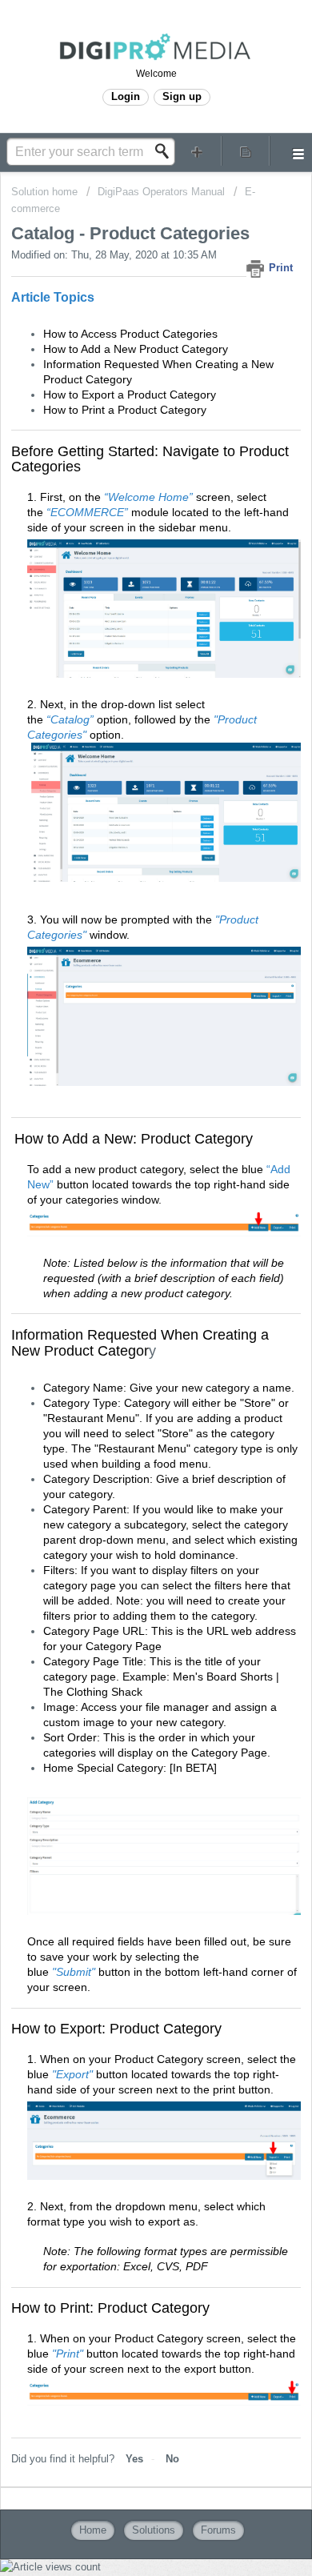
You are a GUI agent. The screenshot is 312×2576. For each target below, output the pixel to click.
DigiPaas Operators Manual (163, 192)
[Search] (166, 151)
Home (93, 2530)
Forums (218, 2530)
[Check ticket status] (246, 151)
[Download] (126, 1312)
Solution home (46, 192)
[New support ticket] (197, 151)
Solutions (154, 2530)
